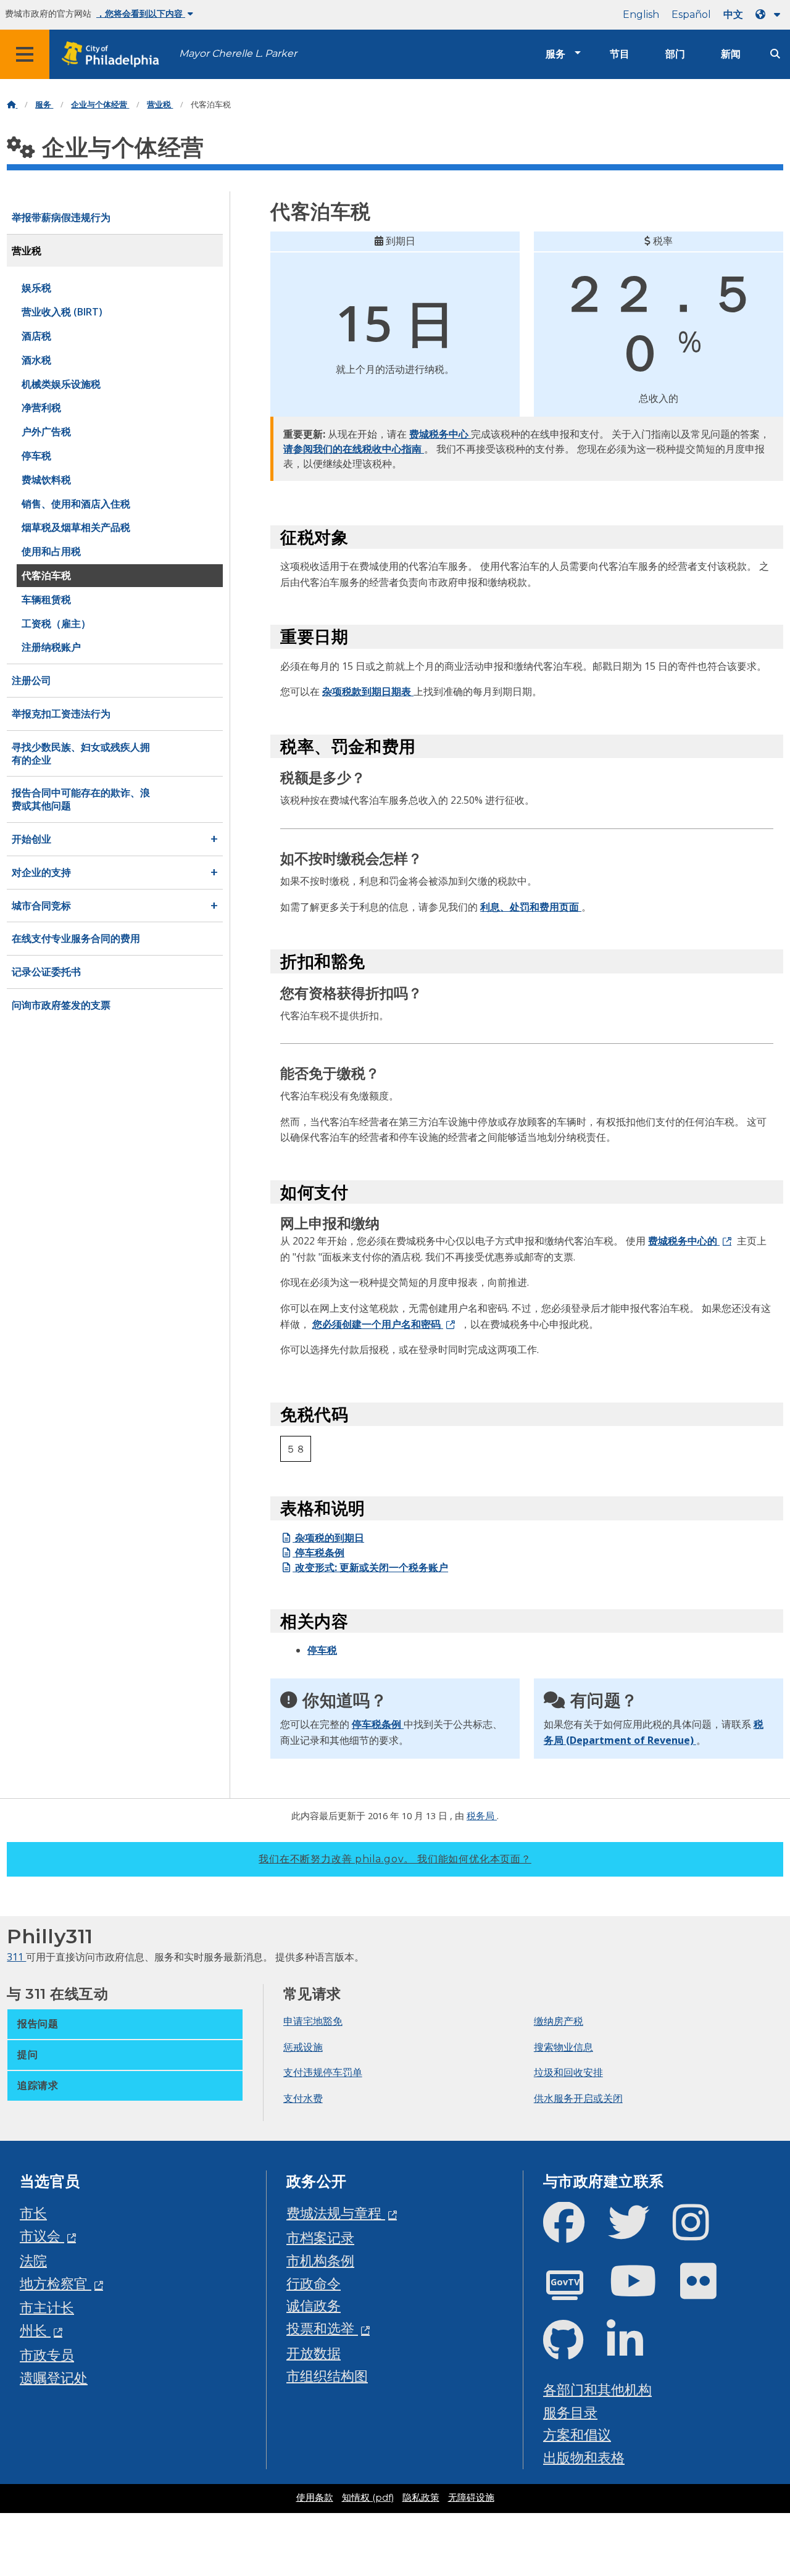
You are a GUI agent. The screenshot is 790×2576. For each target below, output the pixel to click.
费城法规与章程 (336, 2213)
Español (691, 15)
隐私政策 (421, 2498)
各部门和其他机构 (597, 2389)
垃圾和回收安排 (568, 2072)
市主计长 (47, 2307)
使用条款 (315, 2498)
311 (16, 1957)
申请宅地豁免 (313, 2021)
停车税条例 (318, 1553)
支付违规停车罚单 (323, 2072)
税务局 (482, 1815)
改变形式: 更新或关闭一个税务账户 (370, 1567)
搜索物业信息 (563, 2047)
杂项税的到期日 (328, 1538)
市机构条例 (320, 2260)
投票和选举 (322, 2328)
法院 (33, 2260)
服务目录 (570, 2412)
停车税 (322, 1650)
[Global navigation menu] (25, 54)
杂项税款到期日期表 (368, 691)
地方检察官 (56, 2283)
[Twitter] (638, 2232)
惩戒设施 (303, 2047)
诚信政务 (314, 2305)
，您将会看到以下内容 (141, 14)
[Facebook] (574, 2232)
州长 (35, 2330)
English (641, 15)
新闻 (731, 54)
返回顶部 (754, 2440)
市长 (33, 2213)
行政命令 (314, 2283)
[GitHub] (573, 2350)
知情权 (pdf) (368, 2498)
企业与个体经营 (100, 105)
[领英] (635, 2350)
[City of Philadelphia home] (114, 55)
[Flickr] (708, 2291)
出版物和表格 (584, 2457)
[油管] (643, 2291)
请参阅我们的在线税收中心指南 (354, 449)
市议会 (42, 2236)
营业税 (160, 105)
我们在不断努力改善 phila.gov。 (395, 1859)
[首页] (12, 105)
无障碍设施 (471, 2498)
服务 (555, 54)
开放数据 (314, 2353)
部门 (675, 54)
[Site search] (775, 54)
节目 (620, 54)
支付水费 (303, 2098)
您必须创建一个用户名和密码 (378, 1324)
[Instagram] (701, 2232)
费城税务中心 (440, 434)
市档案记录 (320, 2237)
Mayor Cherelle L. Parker (238, 53)
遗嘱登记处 (54, 2378)
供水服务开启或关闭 (578, 2098)
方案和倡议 (577, 2434)
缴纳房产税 (559, 2021)
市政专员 (47, 2355)
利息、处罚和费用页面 (531, 907)
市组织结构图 (327, 2376)
